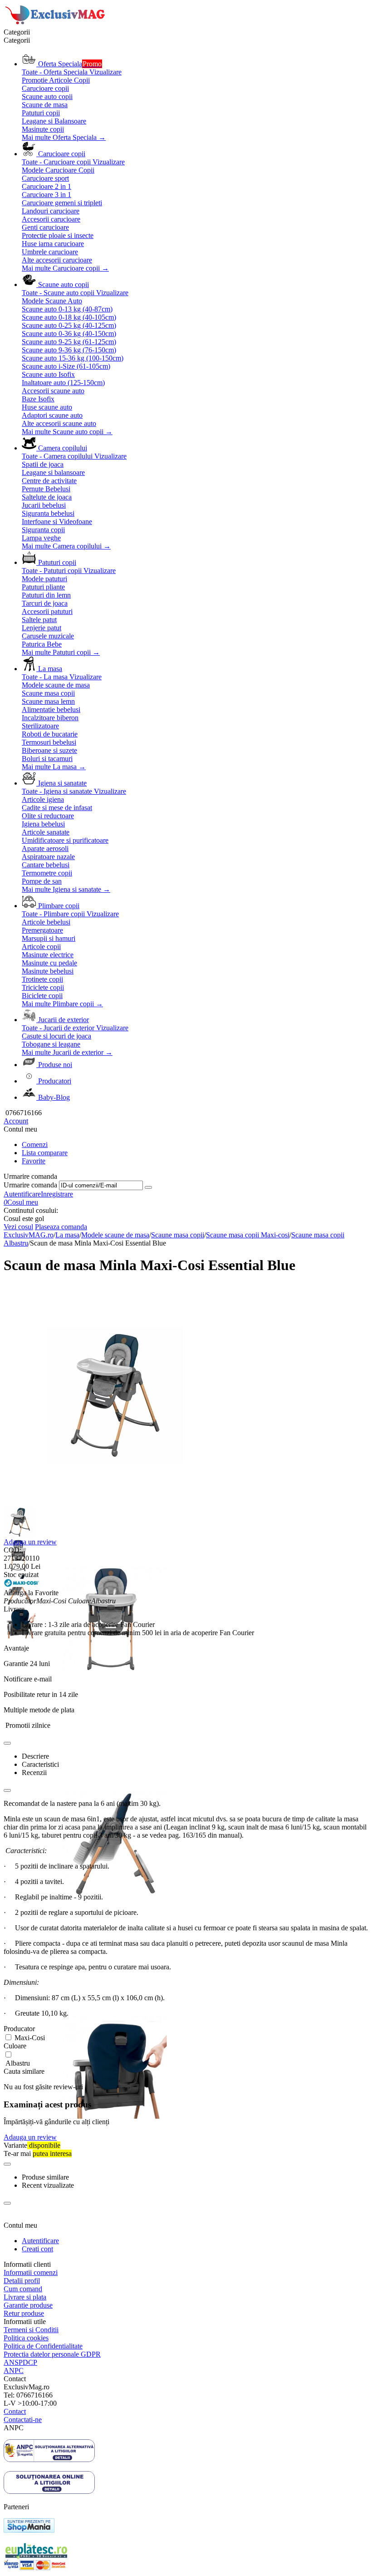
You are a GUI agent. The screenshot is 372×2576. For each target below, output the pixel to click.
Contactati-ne (23, 2420)
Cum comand (23, 2289)
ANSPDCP (20, 2362)
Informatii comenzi (31, 2272)
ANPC (14, 2371)
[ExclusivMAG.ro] (56, 24)
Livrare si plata (25, 2297)
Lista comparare (45, 1153)
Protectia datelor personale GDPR (52, 2354)
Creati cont (37, 2249)
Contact (15, 2411)
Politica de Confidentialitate (43, 2346)
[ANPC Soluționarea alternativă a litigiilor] (49, 2460)
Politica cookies (26, 2338)
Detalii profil (22, 2281)
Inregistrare (57, 1194)
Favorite (34, 1161)
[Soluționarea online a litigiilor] (49, 2491)
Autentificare (22, 1194)
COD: (12, 1550)
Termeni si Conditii (31, 2330)
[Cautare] (148, 1187)
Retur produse (24, 2313)
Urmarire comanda (30, 1185)
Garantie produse (28, 2305)
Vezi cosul (18, 1227)
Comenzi (35, 1145)
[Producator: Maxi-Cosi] (22, 1585)
